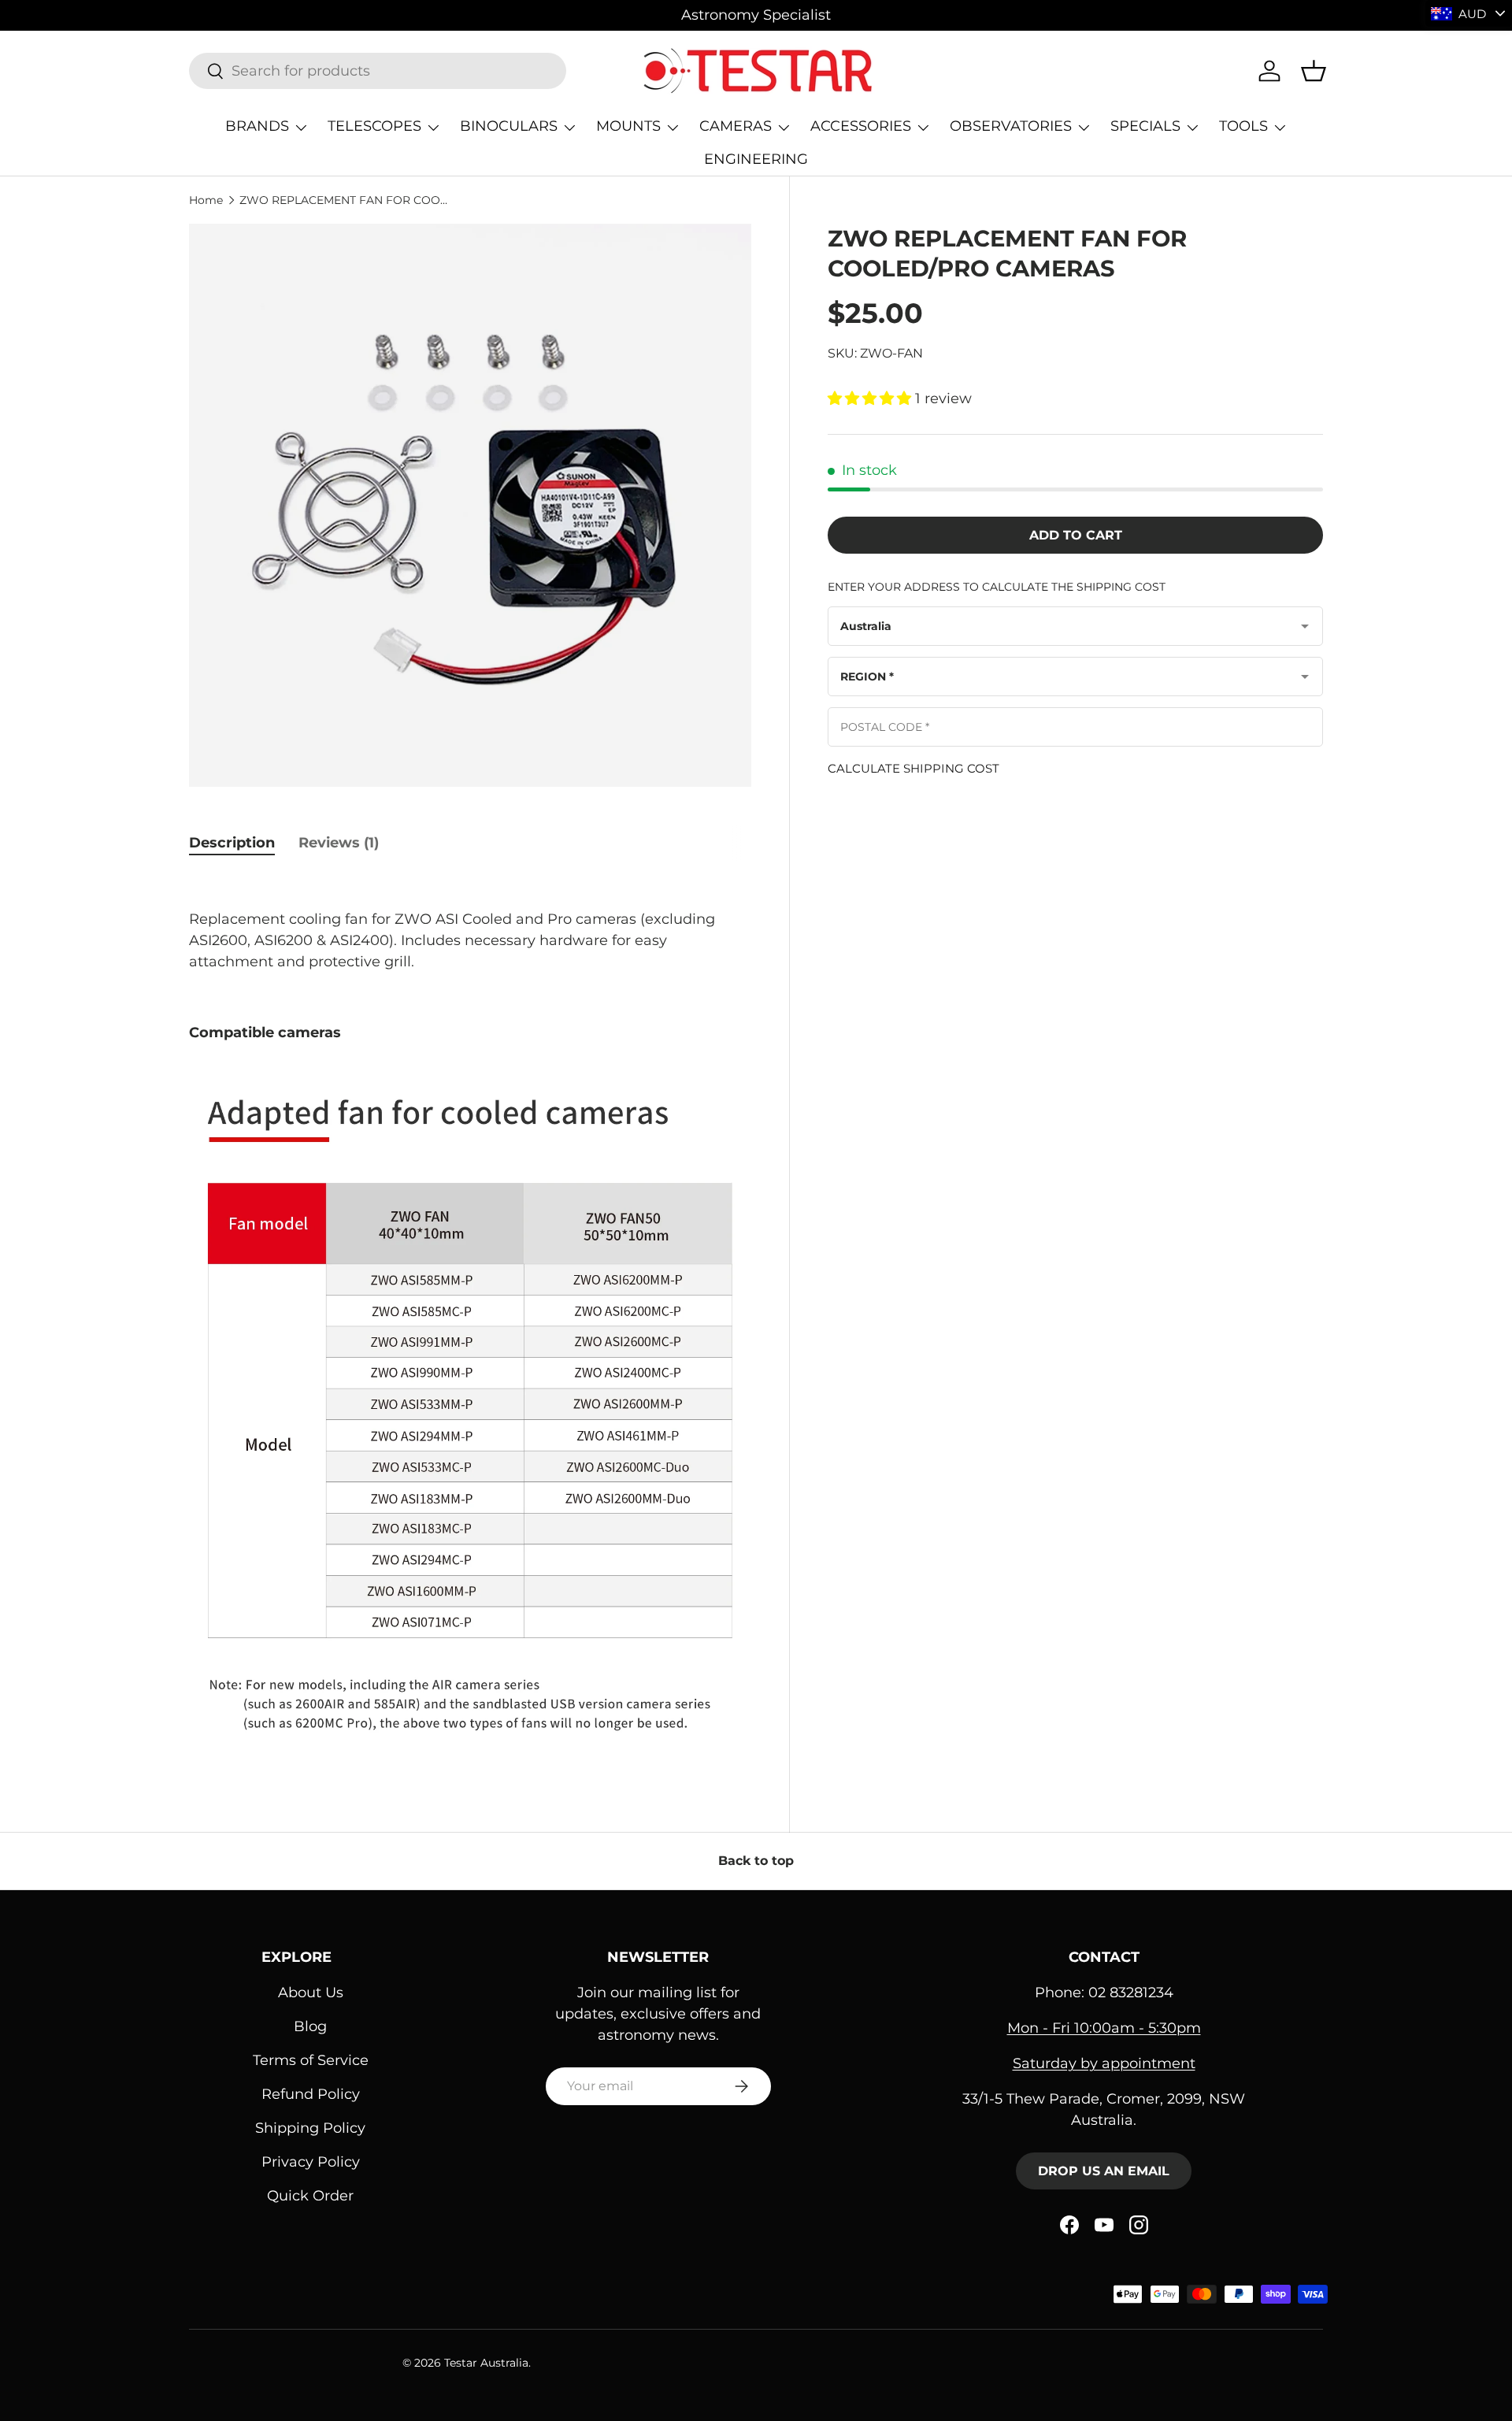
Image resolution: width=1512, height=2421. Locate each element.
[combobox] (378, 71)
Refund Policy (311, 2094)
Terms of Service (311, 2060)
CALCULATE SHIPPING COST (913, 768)
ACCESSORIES (861, 126)
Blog (310, 2026)
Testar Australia (486, 2363)
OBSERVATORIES (1011, 126)
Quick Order (310, 2196)
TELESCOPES (374, 126)
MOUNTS (628, 126)
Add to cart (1076, 535)
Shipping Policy (310, 2128)
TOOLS (1243, 126)
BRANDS (257, 126)
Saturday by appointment (1104, 2063)
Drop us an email (1104, 2171)
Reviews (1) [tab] (339, 843)
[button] (1314, 71)
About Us (311, 1993)
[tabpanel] (470, 1318)
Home (206, 200)
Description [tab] (232, 843)
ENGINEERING (756, 159)
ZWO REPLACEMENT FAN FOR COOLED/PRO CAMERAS (346, 200)
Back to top (756, 1861)
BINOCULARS (509, 126)
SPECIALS (1145, 126)
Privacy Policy (311, 2162)
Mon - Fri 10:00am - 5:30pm (1104, 2028)
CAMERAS (736, 126)
